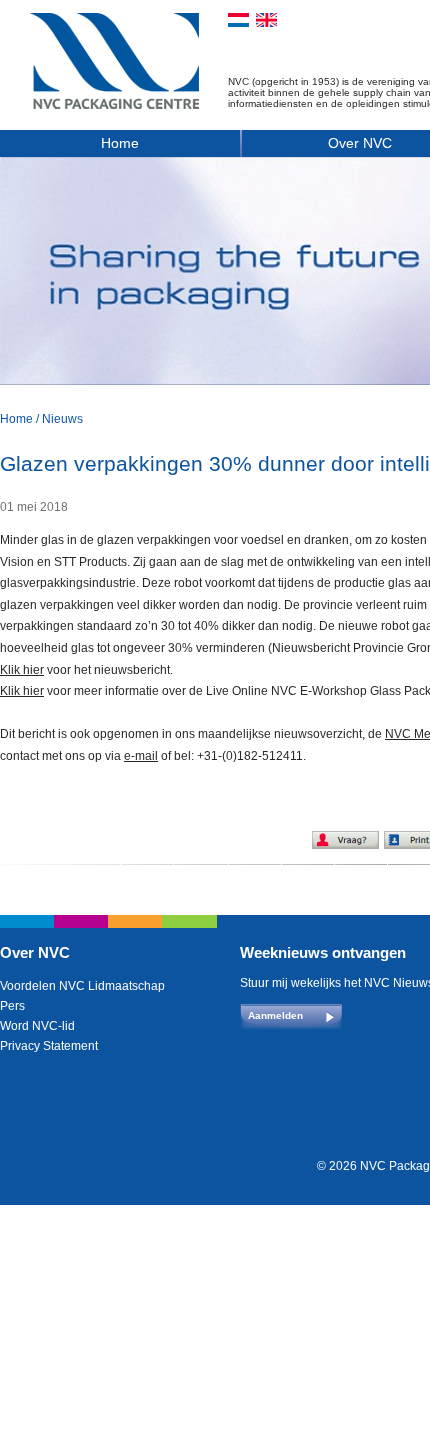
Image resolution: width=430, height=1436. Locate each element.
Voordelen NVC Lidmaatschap (82, 986)
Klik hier (22, 670)
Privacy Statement (49, 1046)
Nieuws (62, 419)
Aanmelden (275, 1015)
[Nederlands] (238, 20)
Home (120, 143)
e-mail (141, 756)
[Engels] (266, 20)
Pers (12, 1006)
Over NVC (35, 952)
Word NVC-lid (37, 1026)
